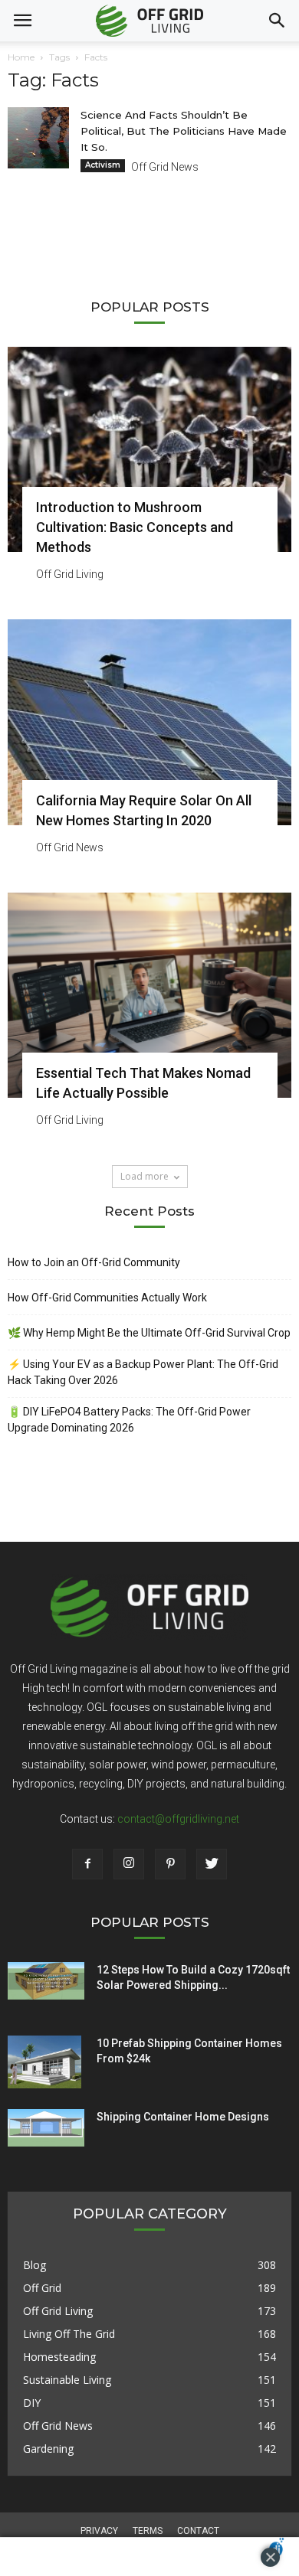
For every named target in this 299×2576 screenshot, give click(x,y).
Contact (198, 2531)
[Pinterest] (170, 1864)
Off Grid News (165, 167)
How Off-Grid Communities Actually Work (107, 1298)
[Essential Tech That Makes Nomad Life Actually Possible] (149, 995)
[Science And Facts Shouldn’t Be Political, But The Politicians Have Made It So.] (38, 138)
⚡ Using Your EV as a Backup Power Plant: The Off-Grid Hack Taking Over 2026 (143, 1372)
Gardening (48, 2449)
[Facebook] (87, 1864)
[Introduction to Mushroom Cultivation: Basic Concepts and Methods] (149, 449)
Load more (145, 1176)
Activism (103, 165)
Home (21, 57)
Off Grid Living (70, 574)
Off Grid (42, 2288)
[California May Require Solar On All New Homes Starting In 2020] (149, 722)
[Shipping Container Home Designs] (46, 2128)
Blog (34, 2265)
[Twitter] (212, 1864)
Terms (148, 2531)
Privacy (99, 2531)
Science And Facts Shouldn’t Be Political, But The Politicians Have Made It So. (184, 131)
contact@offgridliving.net (178, 1819)
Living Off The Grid (69, 2334)
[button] (278, 21)
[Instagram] (129, 1864)
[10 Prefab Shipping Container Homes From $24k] (44, 2062)
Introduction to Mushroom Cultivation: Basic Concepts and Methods (135, 527)
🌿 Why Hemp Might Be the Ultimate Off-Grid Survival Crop (149, 1333)
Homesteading (59, 2357)
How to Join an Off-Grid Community (94, 1262)
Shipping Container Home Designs (183, 2117)
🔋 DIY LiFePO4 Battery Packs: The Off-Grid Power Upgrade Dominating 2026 (129, 1420)
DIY (32, 2403)
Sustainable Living (67, 2380)
